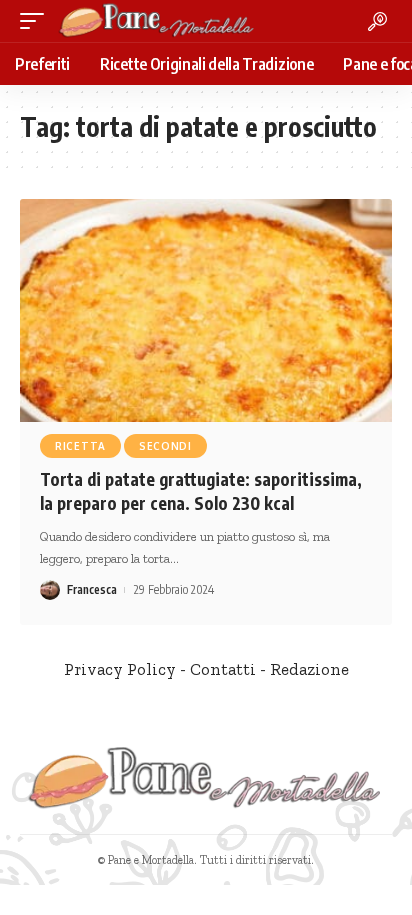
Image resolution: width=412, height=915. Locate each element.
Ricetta (80, 446)
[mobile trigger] (37, 21)
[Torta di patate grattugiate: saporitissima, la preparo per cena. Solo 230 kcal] (206, 310)
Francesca (92, 589)
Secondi (165, 446)
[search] (377, 21)
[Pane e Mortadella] (157, 21)
